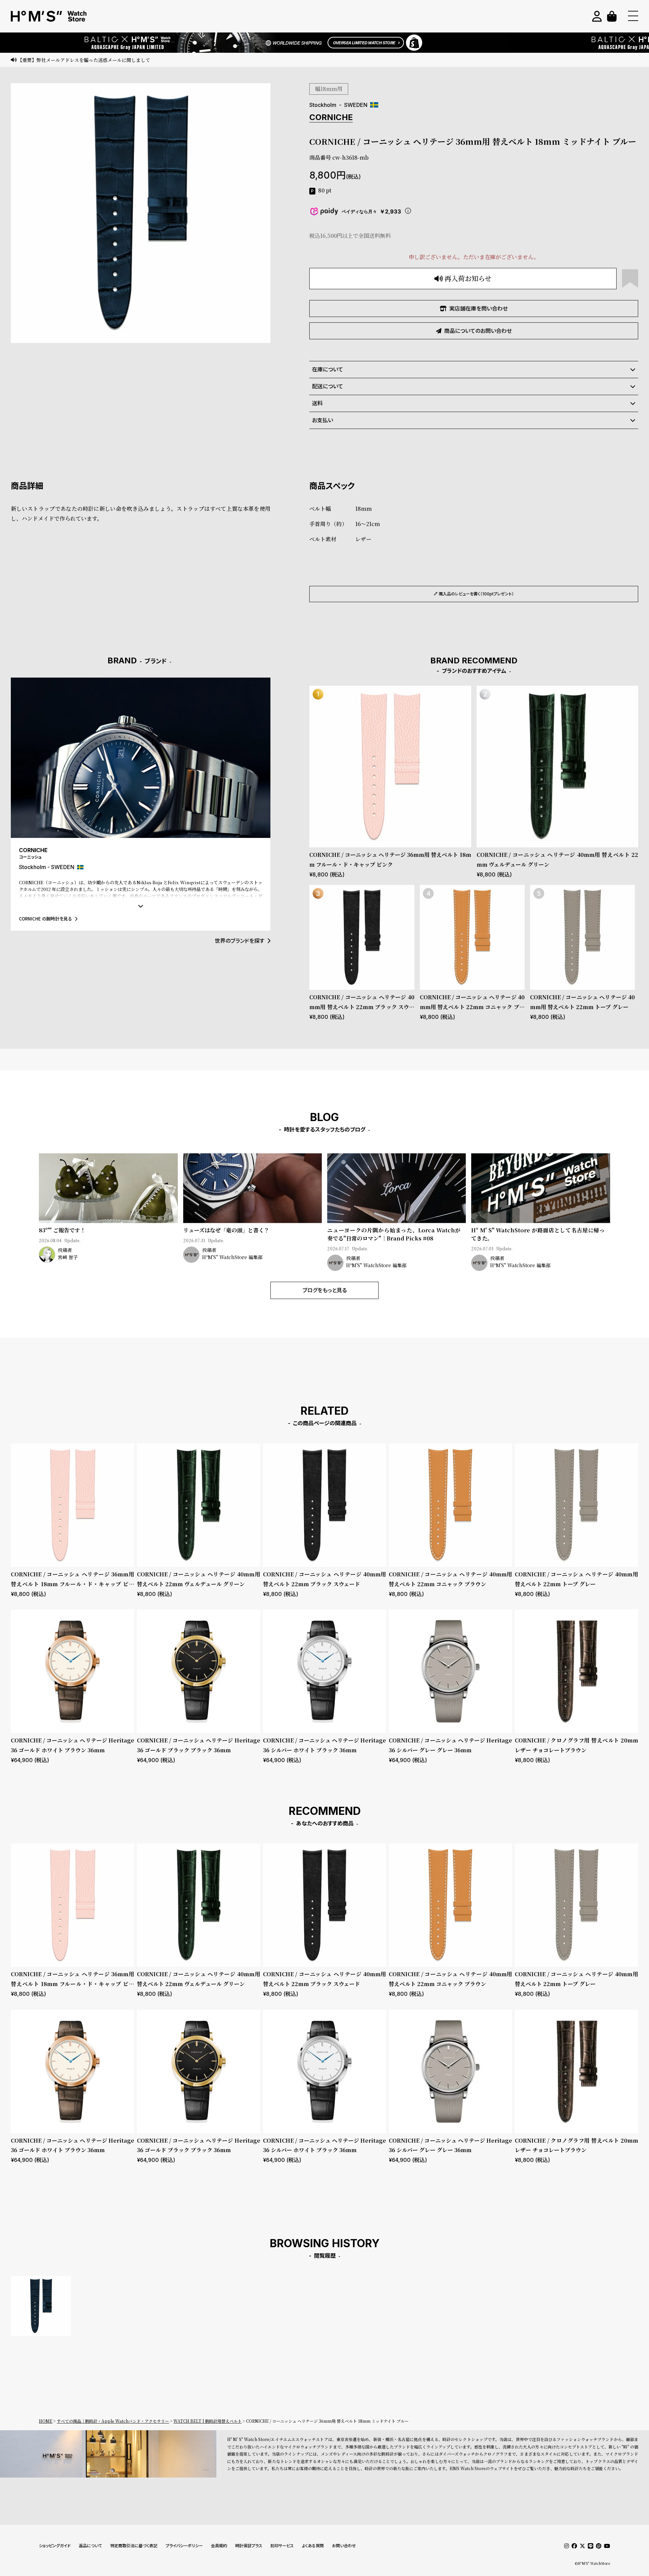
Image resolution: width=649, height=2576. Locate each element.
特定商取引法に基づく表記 (134, 2546)
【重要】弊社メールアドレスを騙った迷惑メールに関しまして (84, 60)
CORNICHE (331, 117)
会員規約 (219, 2546)
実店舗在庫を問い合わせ (478, 309)
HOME (46, 2421)
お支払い (322, 420)
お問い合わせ (344, 2546)
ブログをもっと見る (325, 1290)
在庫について (328, 369)
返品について (90, 2546)
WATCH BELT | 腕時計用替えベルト (208, 2421)
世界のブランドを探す (239, 941)
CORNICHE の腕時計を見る (45, 919)
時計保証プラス (249, 2546)
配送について (328, 386)
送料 (317, 403)
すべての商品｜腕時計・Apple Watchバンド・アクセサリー (113, 2421)
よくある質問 (313, 2546)
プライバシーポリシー (184, 2546)
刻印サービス (282, 2546)
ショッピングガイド (55, 2546)
